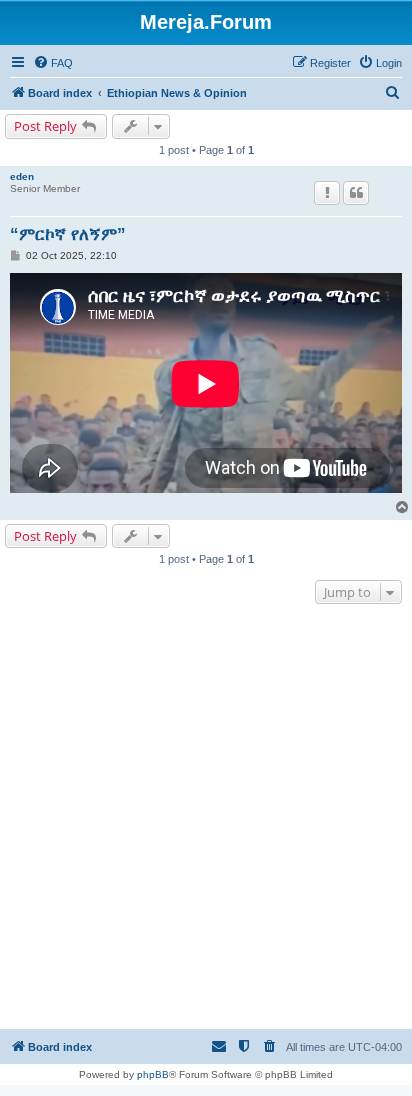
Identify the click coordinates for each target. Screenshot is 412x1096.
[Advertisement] (206, 819)
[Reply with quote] (356, 193)
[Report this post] (327, 193)
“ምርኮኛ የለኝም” (68, 234)
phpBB (153, 1074)
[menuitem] (53, 63)
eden (22, 176)
